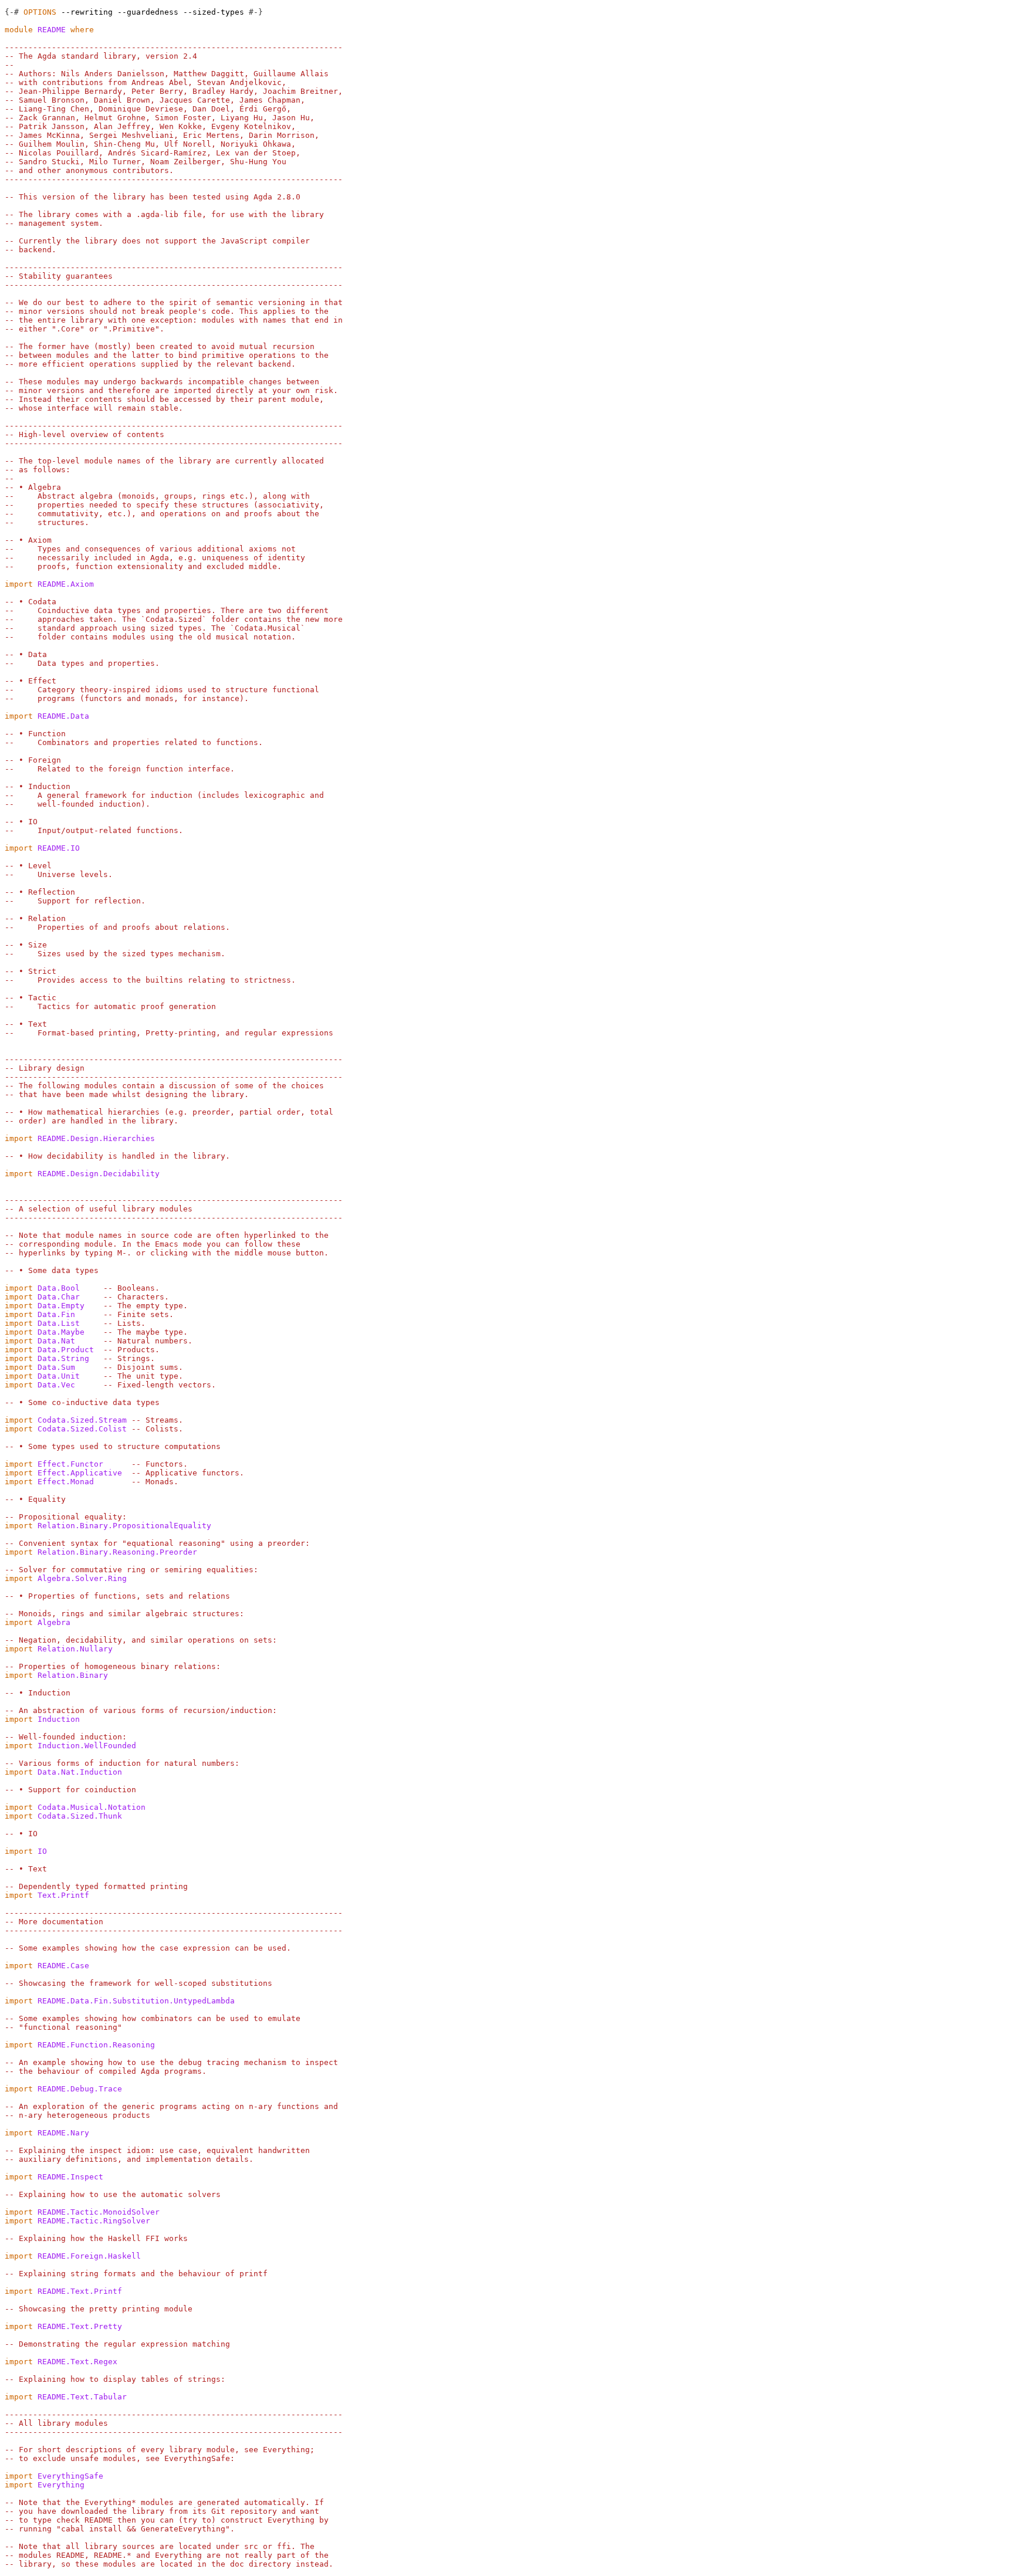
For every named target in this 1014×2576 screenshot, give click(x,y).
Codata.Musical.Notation (92, 1807)
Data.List (59, 1323)
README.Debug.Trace (80, 2089)
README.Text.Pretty (80, 2326)
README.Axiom (66, 584)
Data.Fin (56, 1314)
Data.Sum (56, 1367)
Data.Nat (56, 1341)
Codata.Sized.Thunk (80, 1816)
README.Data (63, 716)
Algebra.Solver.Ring (82, 1578)
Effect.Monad (66, 1482)
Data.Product (66, 1350)
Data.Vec (56, 1385)
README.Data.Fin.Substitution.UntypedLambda (136, 2001)
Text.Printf (63, 1895)
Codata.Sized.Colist (82, 1429)
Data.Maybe (61, 1332)
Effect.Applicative (80, 1473)
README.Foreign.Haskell (89, 2256)
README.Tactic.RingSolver (94, 2221)
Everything (61, 2485)
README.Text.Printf (80, 2291)
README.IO (59, 848)
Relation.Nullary (75, 1649)
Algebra (54, 1622)
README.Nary (63, 2133)
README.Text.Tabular (82, 2397)
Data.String (63, 1358)
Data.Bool (59, 1288)
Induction (59, 1719)
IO (42, 1851)
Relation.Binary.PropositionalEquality (124, 1526)
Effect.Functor (70, 1464)
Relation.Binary (73, 1675)
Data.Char (59, 1297)
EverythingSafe (70, 2476)
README (52, 30)
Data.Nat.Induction (80, 1772)
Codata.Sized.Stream (82, 1420)
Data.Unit (59, 1376)
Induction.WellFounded (87, 1746)
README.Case (63, 1966)
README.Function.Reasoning (96, 2045)
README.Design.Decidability (99, 1174)
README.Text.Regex (77, 2362)
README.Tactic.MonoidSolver (99, 2212)
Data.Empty (61, 1306)
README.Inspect (70, 2177)
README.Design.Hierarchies (96, 1138)
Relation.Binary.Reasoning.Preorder (117, 1552)
